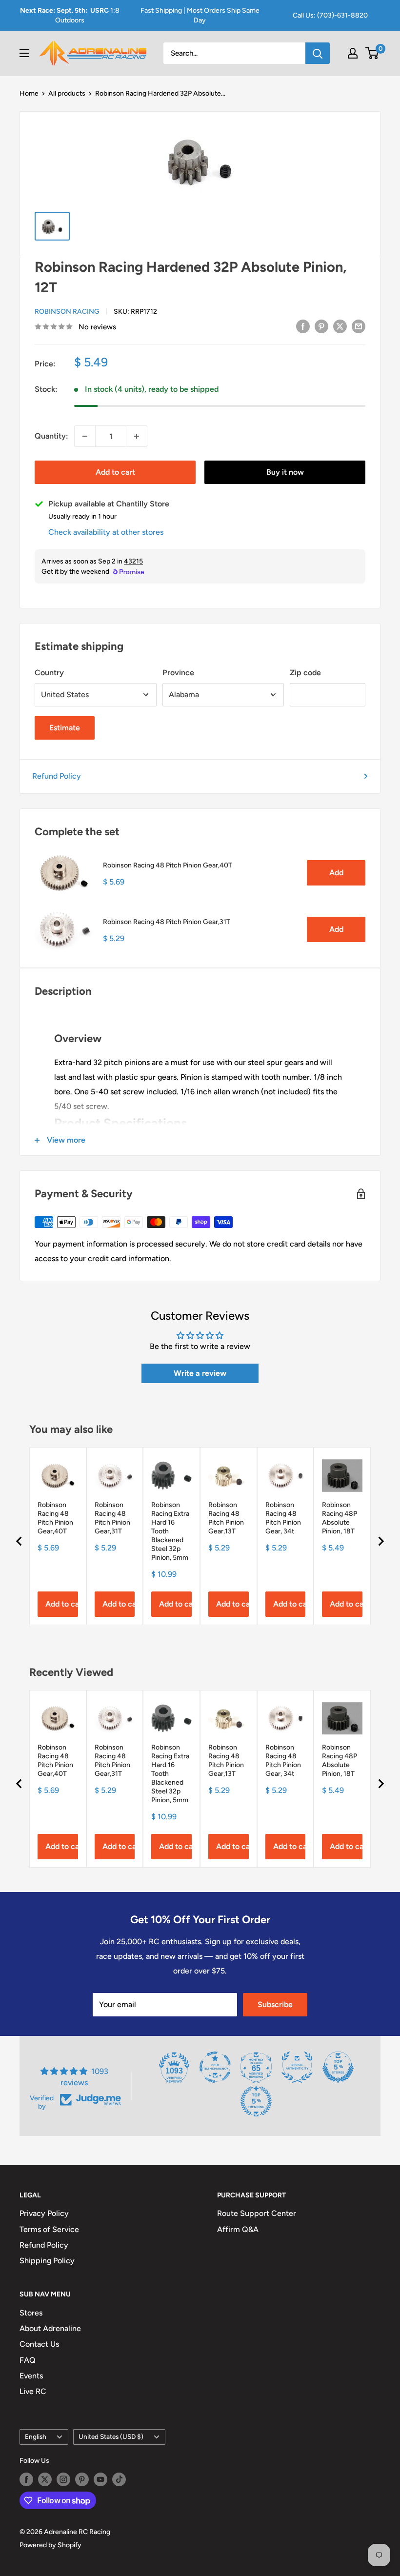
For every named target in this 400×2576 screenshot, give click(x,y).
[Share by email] (359, 326)
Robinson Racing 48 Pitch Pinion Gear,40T (168, 865)
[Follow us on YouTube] (100, 2479)
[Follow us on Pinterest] (82, 2479)
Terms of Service (49, 2229)
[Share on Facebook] (303, 326)
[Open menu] (24, 53)
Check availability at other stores (106, 532)
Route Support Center (257, 2213)
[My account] (353, 53)
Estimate (65, 728)
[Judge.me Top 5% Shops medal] (338, 2067)
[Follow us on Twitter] (45, 2479)
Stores (31, 2313)
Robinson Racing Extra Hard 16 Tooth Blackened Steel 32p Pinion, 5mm (170, 1531)
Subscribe (275, 2004)
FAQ (28, 2360)
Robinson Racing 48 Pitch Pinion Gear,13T (226, 1518)
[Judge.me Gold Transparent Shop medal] (215, 2067)
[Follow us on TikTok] (119, 2479)
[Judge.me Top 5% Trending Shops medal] (256, 2101)
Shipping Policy (47, 2261)
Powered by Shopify (50, 2545)
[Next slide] (380, 1541)
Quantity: (51, 436)
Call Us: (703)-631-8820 (330, 15)
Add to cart (115, 472)
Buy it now (285, 472)
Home (29, 93)
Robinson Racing (67, 312)
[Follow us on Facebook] (26, 2479)
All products (67, 93)
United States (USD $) (111, 2436)
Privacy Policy (44, 2213)
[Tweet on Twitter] (340, 326)
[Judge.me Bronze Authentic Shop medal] (297, 2067)
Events (31, 2376)
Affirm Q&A (238, 2229)
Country (49, 673)
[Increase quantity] (137, 436)
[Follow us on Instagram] (63, 2479)
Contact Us (39, 2344)
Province (178, 673)
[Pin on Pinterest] (321, 326)
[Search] (318, 53)
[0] (372, 53)
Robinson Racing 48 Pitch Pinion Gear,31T (167, 922)
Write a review (200, 1373)
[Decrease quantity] (85, 436)
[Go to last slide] (20, 1541)
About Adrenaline (50, 2328)
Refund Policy (57, 776)
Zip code (305, 673)
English (36, 2436)
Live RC (33, 2391)
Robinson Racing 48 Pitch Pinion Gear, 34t (283, 1518)
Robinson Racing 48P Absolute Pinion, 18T (340, 1518)
